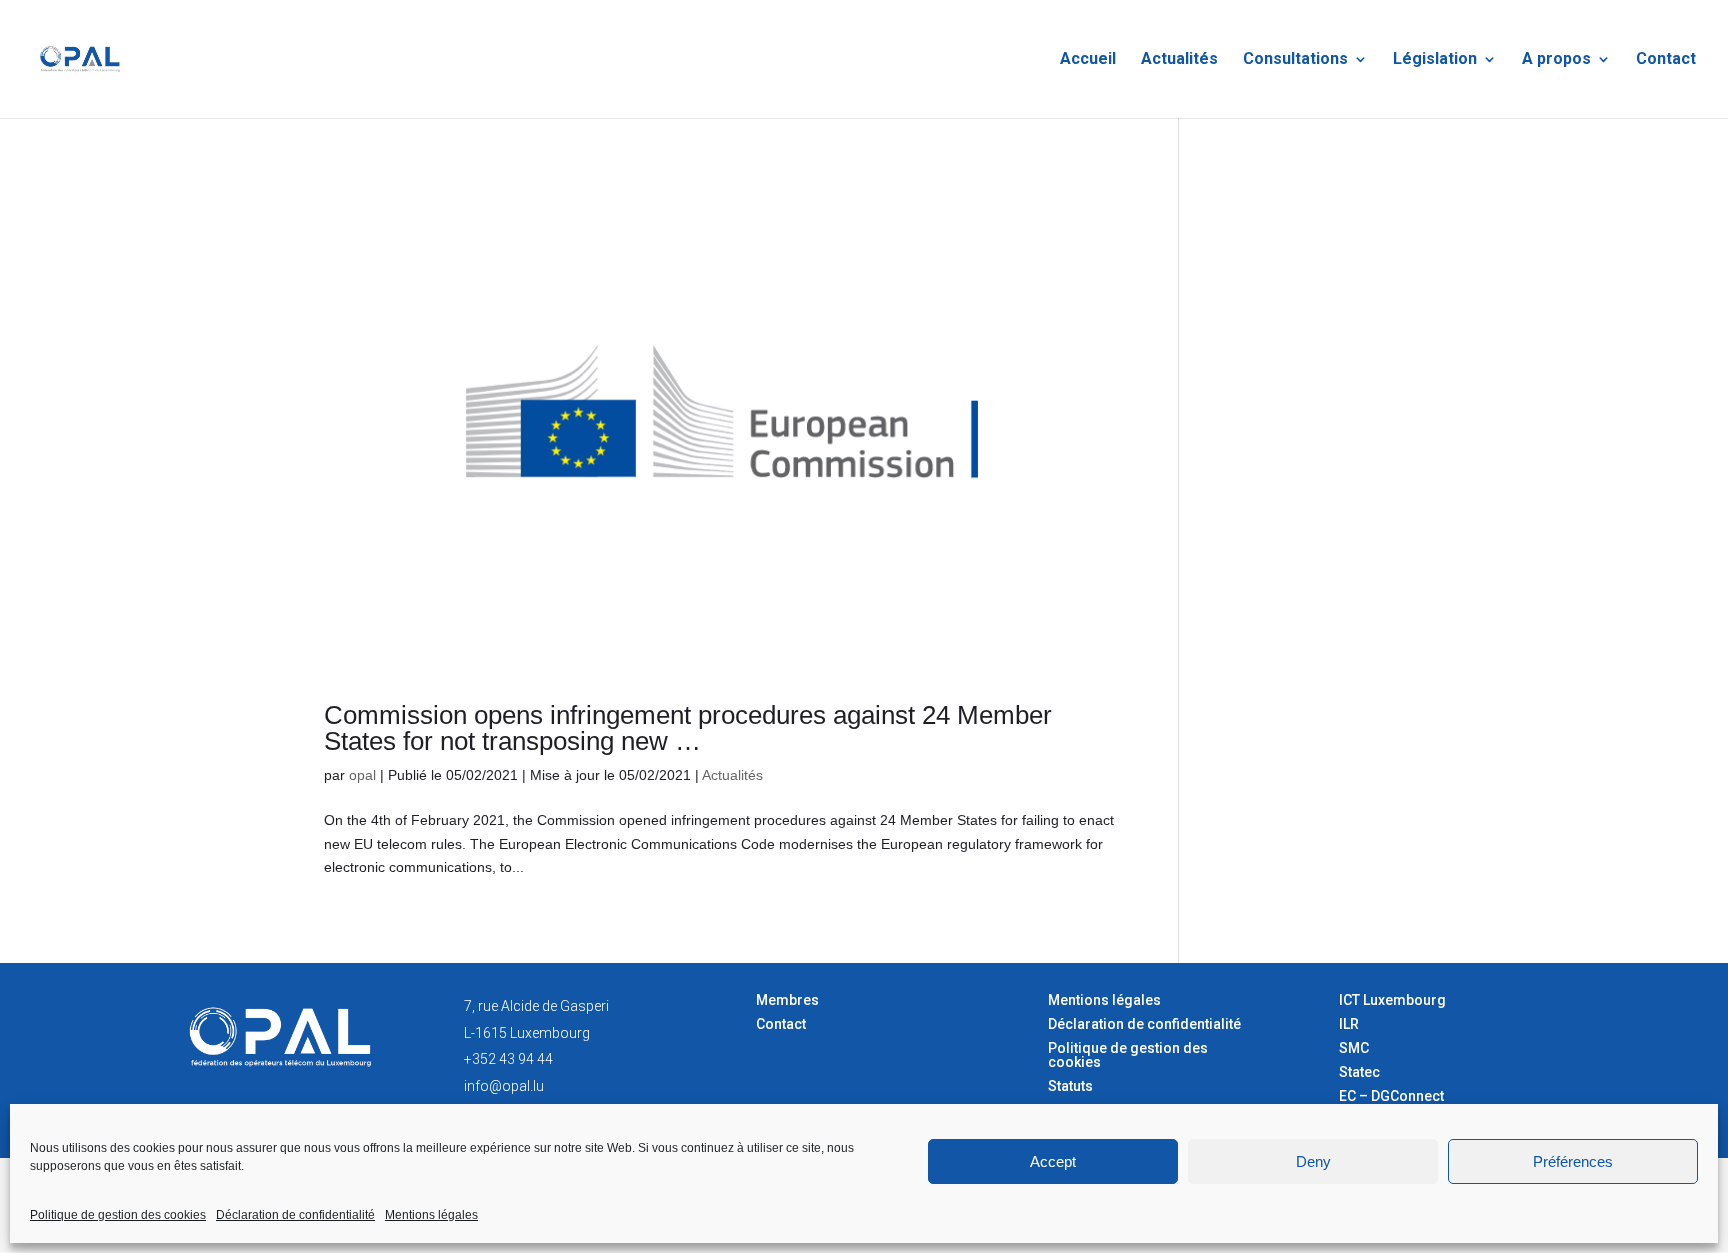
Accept (1053, 1161)
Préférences (1573, 1161)
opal (362, 775)
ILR (1349, 1024)
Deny (1313, 1161)
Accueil (1088, 60)
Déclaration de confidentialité (295, 1215)
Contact (1666, 60)
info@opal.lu (504, 1086)
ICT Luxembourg (1392, 1000)
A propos (1556, 60)
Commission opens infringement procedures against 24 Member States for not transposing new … (688, 728)
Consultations (1295, 60)
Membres (787, 1000)
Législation (1435, 60)
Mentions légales (431, 1215)
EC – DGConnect (1391, 1096)
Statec (1359, 1072)
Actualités (1179, 60)
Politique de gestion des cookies (118, 1215)
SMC (1354, 1048)
